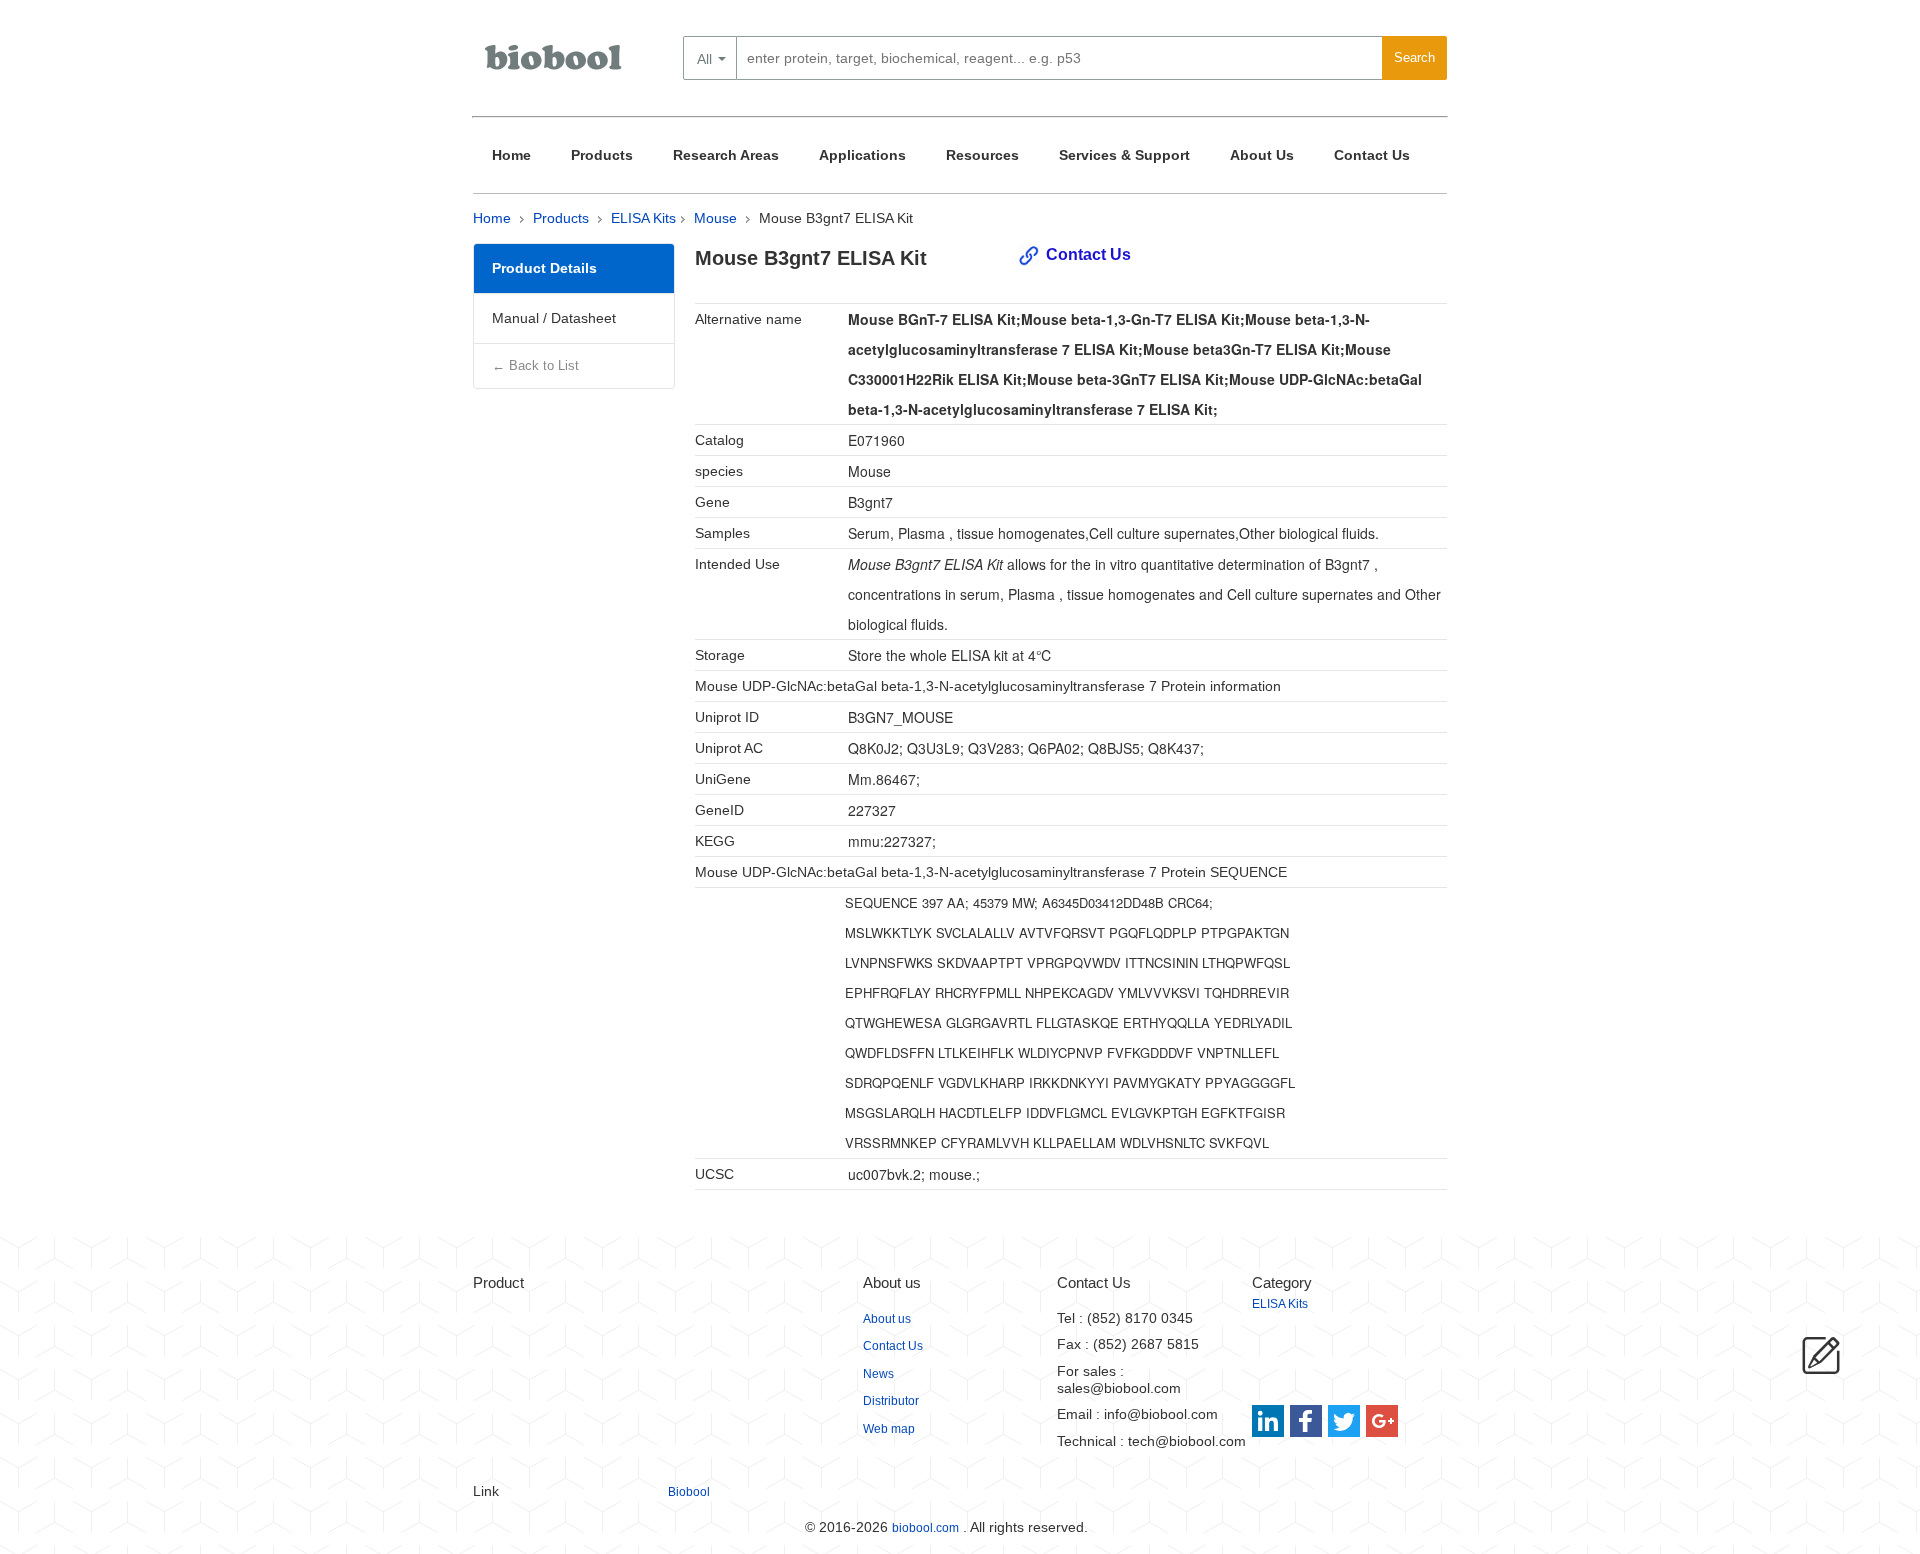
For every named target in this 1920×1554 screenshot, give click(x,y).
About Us (1262, 155)
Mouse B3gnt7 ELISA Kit (836, 218)
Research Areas (726, 155)
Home (511, 155)
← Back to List (535, 365)
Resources (982, 155)
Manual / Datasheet (554, 318)
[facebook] (1307, 1421)
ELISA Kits (643, 218)
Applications (862, 155)
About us (887, 1319)
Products (602, 155)
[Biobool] (555, 65)
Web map (889, 1429)
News (878, 1374)
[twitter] (1344, 1421)
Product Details (544, 268)
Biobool (689, 1492)
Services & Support (1124, 155)
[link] (1270, 1421)
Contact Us (1372, 155)
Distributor (891, 1401)
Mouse (715, 218)
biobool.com (925, 1528)
